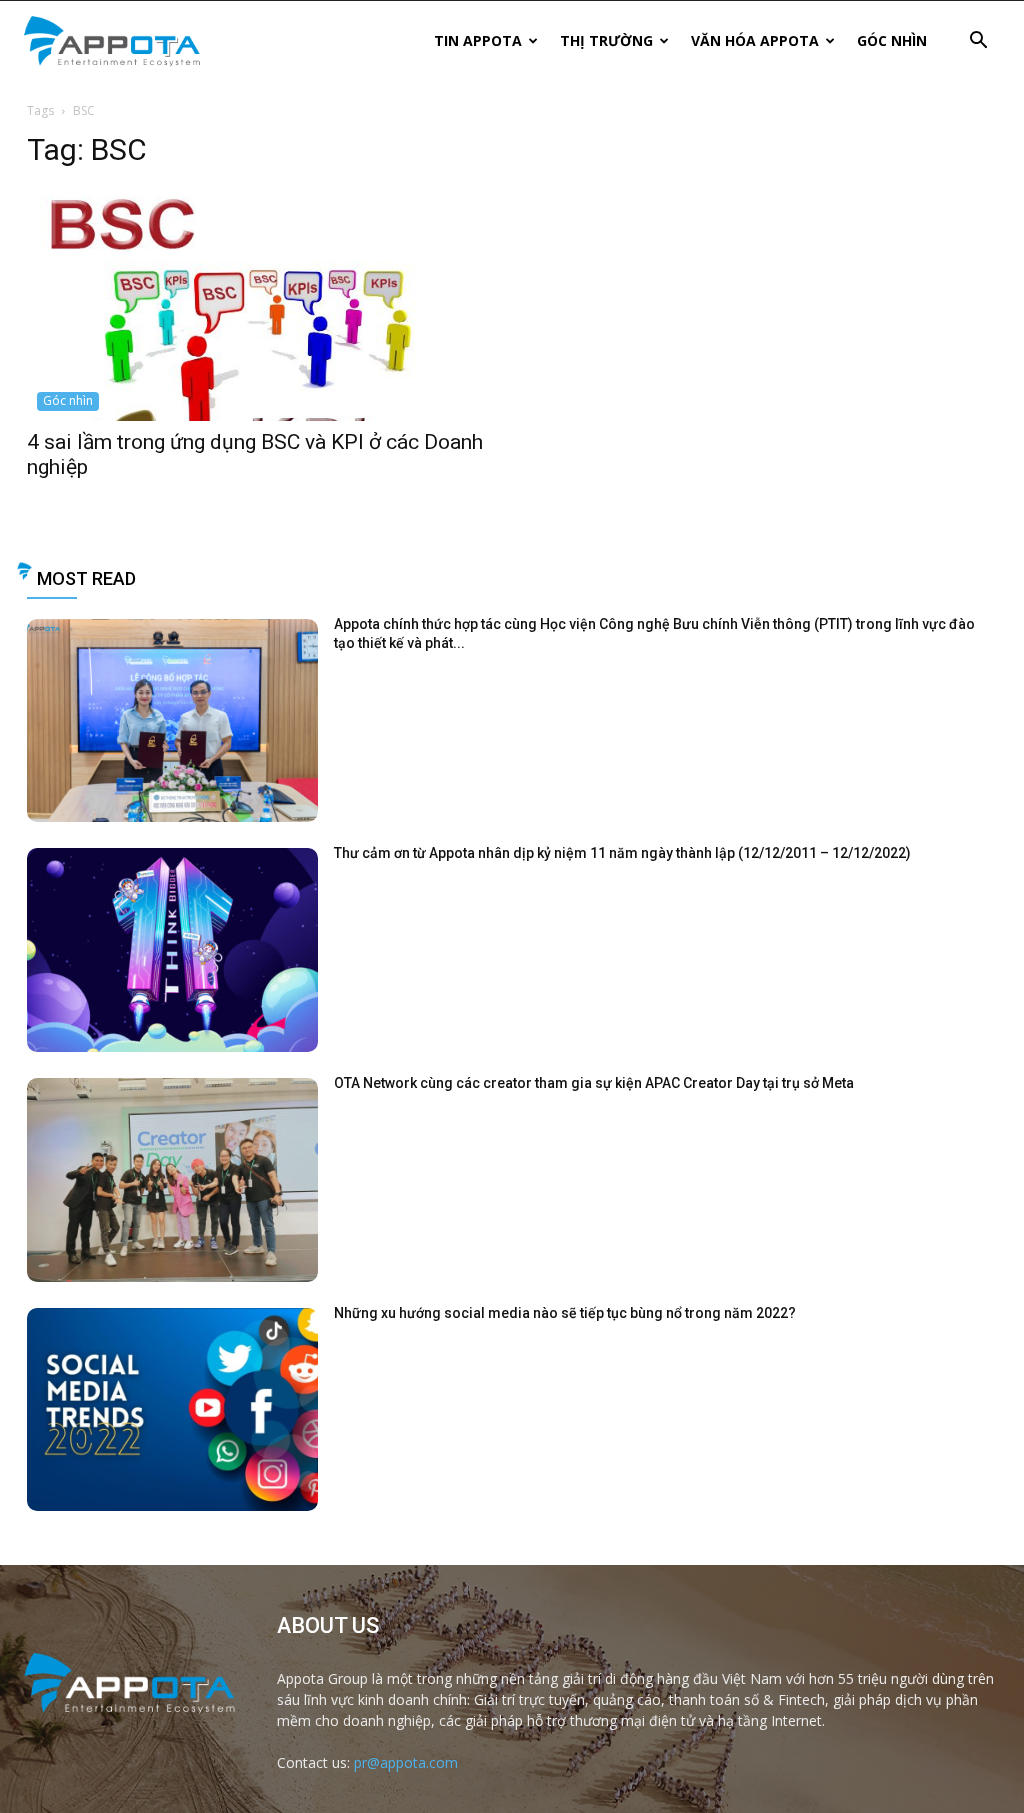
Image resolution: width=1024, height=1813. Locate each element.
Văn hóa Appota (755, 40)
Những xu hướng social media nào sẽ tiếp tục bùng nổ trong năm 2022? (565, 1313)
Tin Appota (478, 40)
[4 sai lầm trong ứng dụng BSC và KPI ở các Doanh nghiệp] (259, 304)
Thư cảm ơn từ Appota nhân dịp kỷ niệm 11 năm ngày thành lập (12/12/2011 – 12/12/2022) (622, 853)
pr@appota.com (406, 1762)
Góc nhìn (892, 40)
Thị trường (606, 40)
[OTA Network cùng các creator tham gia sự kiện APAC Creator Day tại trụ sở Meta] (172, 1180)
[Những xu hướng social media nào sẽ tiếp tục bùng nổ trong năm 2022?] (172, 1410)
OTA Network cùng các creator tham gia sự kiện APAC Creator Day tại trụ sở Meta (594, 1083)
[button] (978, 42)
